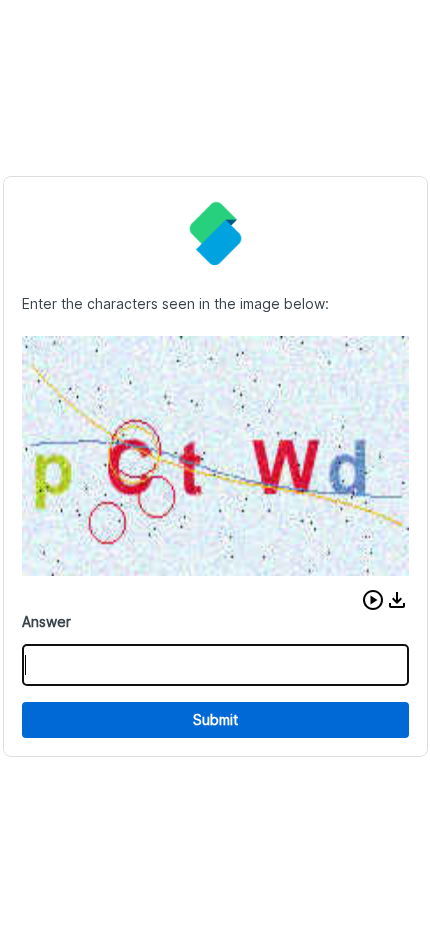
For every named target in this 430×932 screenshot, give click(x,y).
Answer (46, 621)
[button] (373, 600)
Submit (215, 719)
